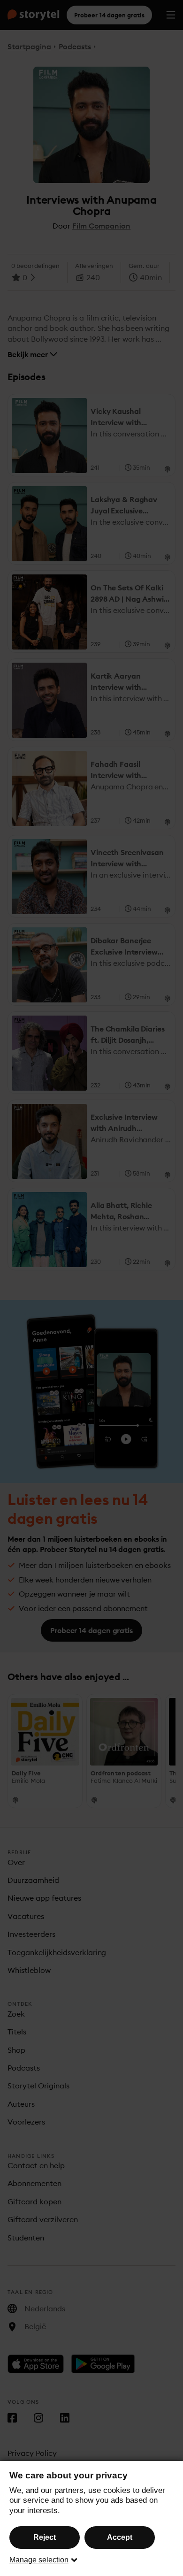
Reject (45, 2537)
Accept (120, 2537)
